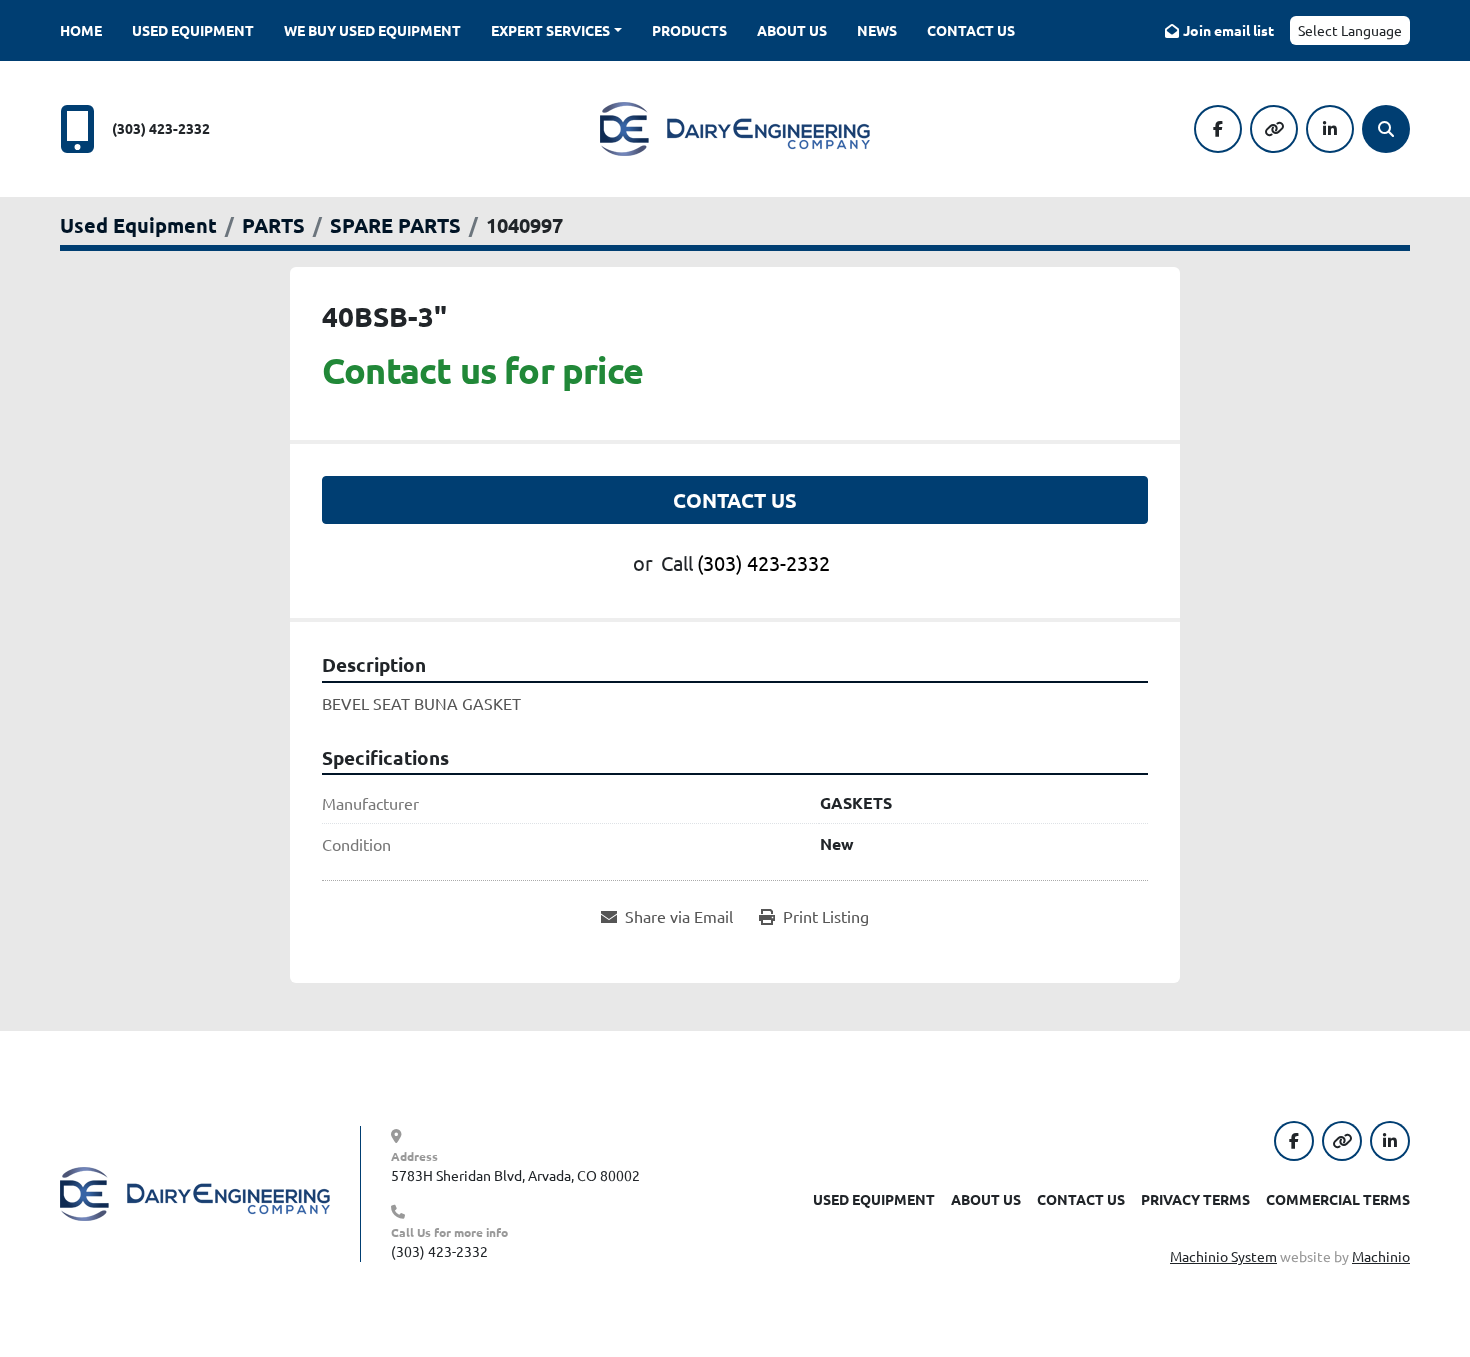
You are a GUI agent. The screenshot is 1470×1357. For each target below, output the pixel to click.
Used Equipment (193, 30)
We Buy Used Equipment (372, 30)
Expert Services (550, 30)
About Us (792, 30)
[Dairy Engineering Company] (195, 1192)
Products (689, 30)
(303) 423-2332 (161, 128)
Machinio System (1223, 1256)
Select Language (1350, 30)
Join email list (1228, 30)
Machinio (1381, 1256)
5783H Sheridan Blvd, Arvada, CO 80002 (515, 1175)
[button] (556, 30)
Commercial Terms (1338, 1199)
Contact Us (971, 30)
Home (81, 30)
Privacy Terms (1195, 1199)
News (877, 30)
